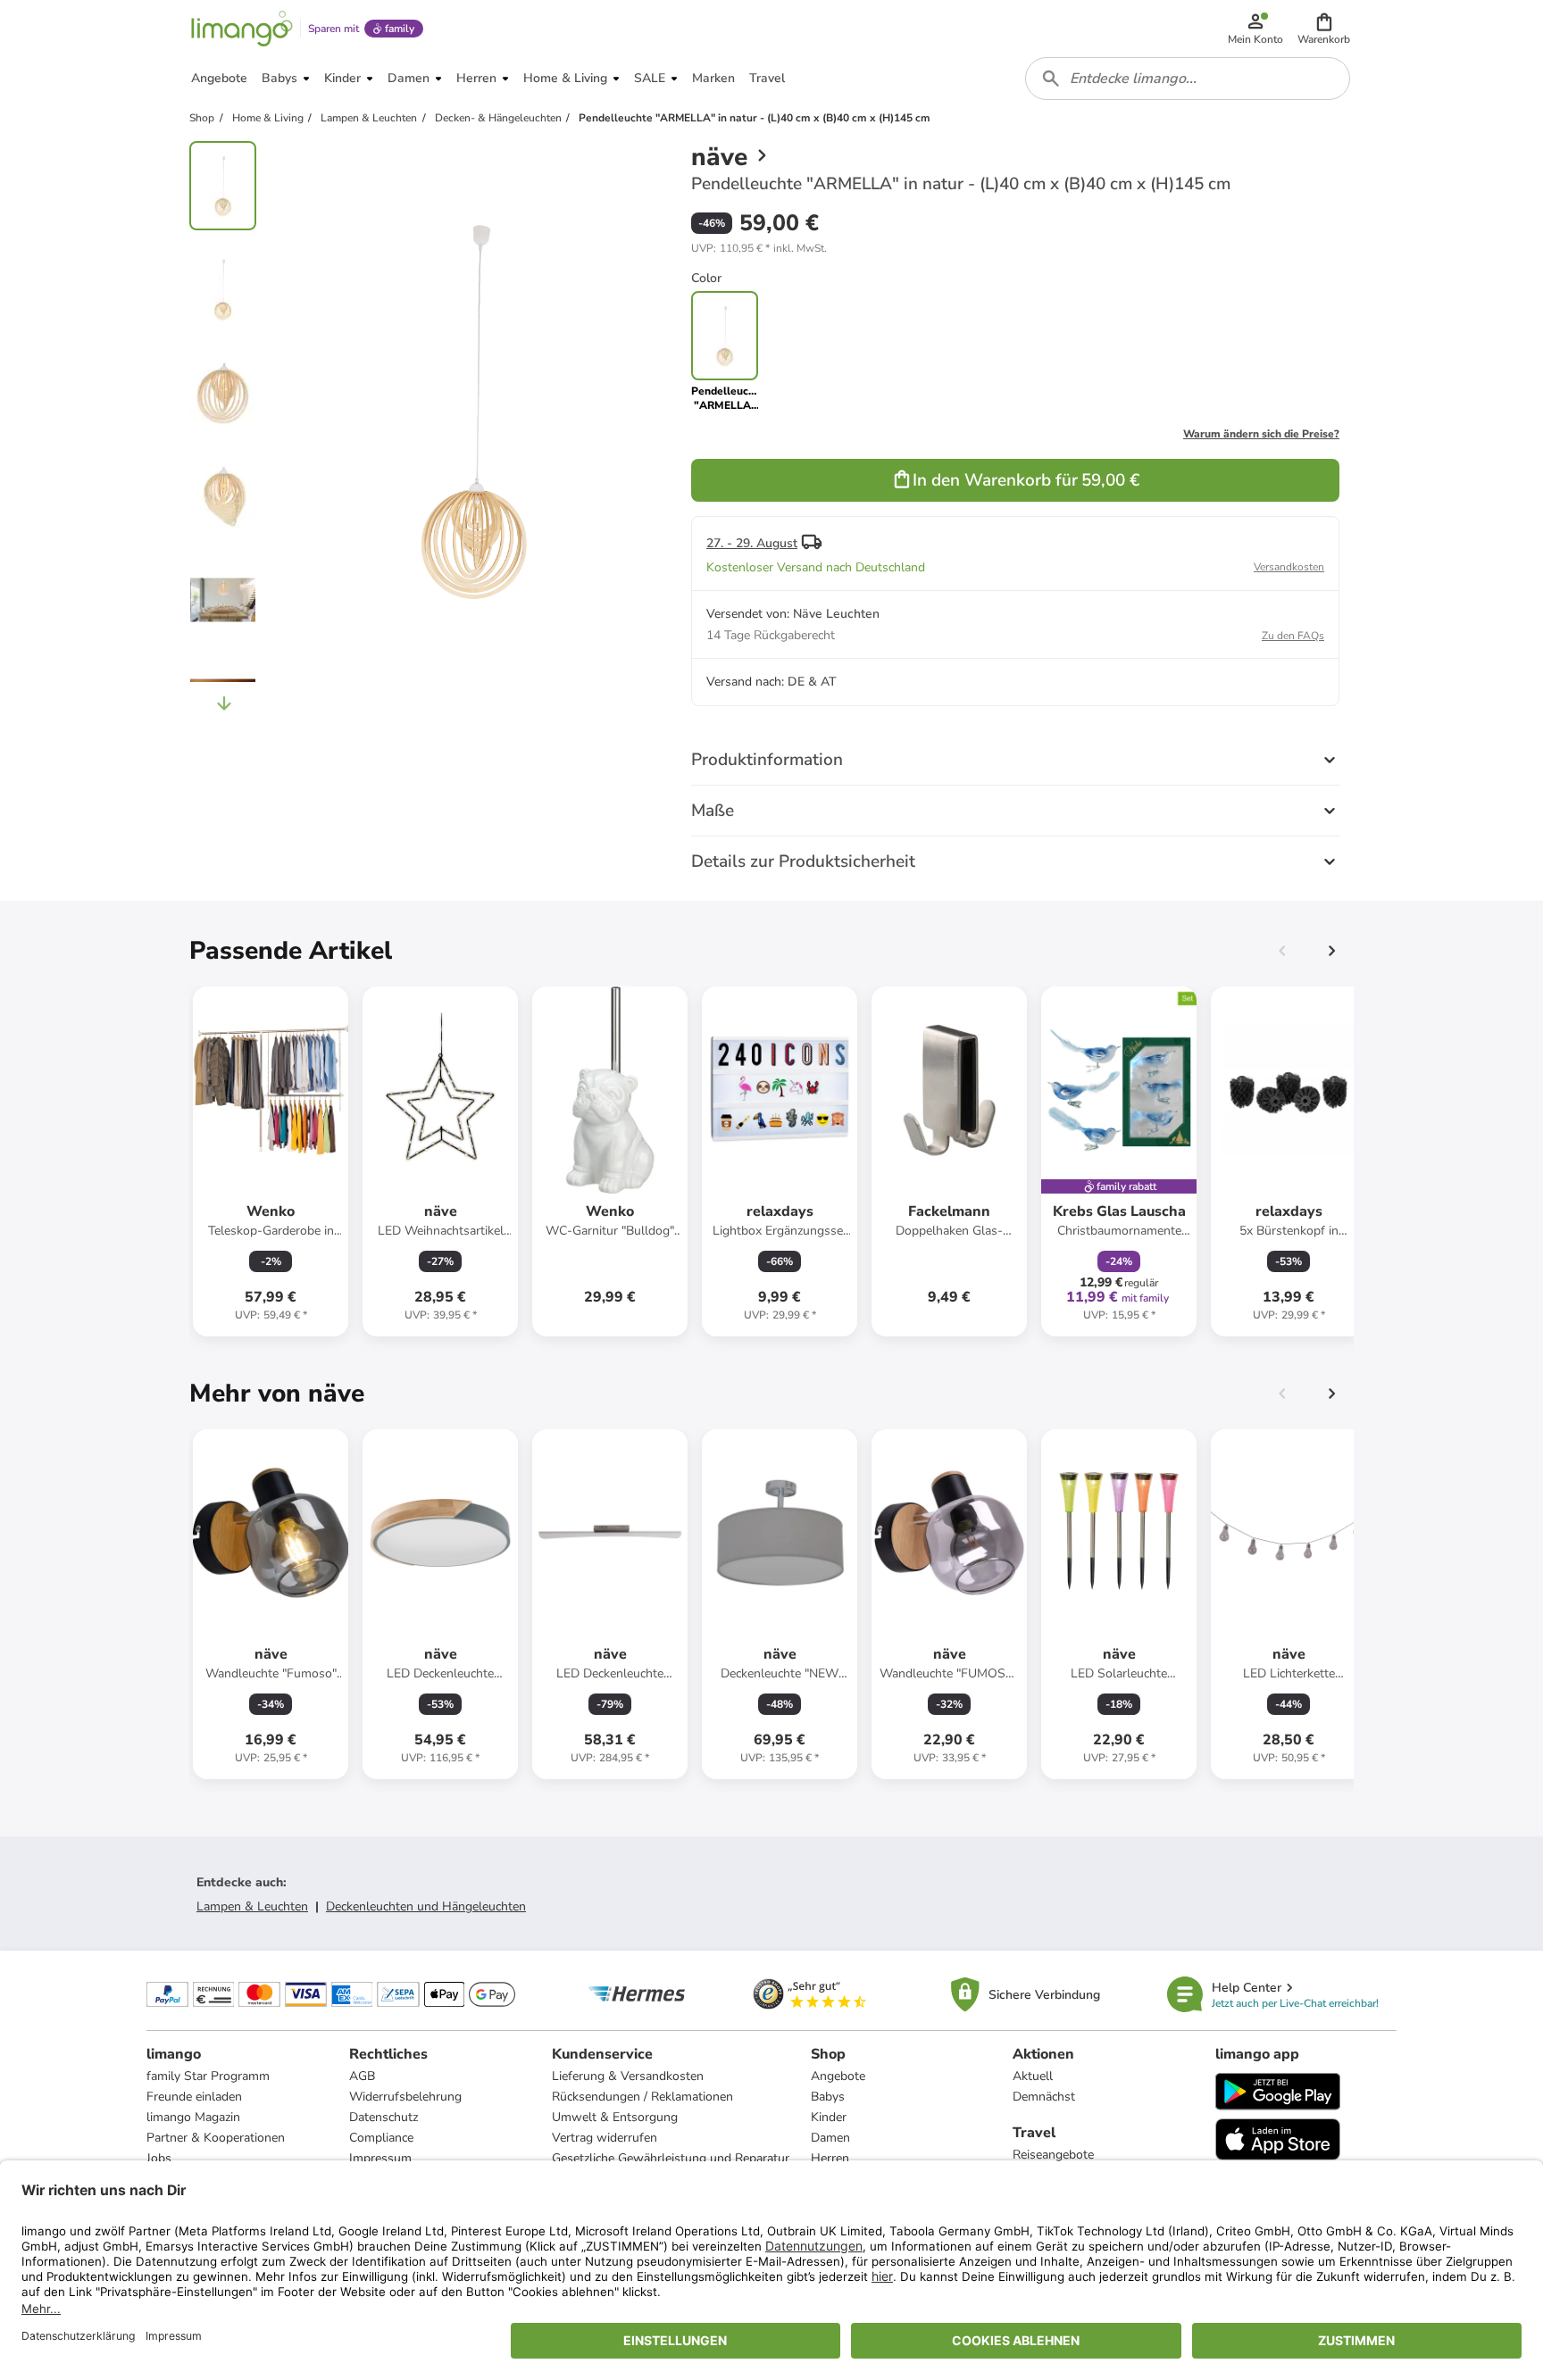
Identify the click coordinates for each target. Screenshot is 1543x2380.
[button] (1324, 29)
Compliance (381, 2138)
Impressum (380, 2158)
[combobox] (1188, 79)
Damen (830, 2138)
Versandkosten (1289, 567)
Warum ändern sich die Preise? (1261, 434)
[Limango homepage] (242, 29)
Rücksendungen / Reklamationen (642, 2097)
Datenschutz (384, 2117)
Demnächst (1044, 2097)
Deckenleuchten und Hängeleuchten (426, 1906)
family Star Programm (208, 2076)
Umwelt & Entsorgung (615, 2117)
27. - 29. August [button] (752, 543)
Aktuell (1033, 2076)
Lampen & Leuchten (252, 1906)
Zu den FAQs (1293, 636)
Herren (830, 2158)
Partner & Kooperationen (216, 2138)
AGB (362, 2076)
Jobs (159, 2158)
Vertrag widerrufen (605, 2138)
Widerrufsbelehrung (405, 2097)
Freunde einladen (194, 2097)
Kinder (829, 2117)
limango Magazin (193, 2117)
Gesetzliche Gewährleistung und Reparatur (671, 2158)
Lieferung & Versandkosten (628, 2076)
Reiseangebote (1053, 2155)
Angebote (838, 2076)
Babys (828, 2097)
